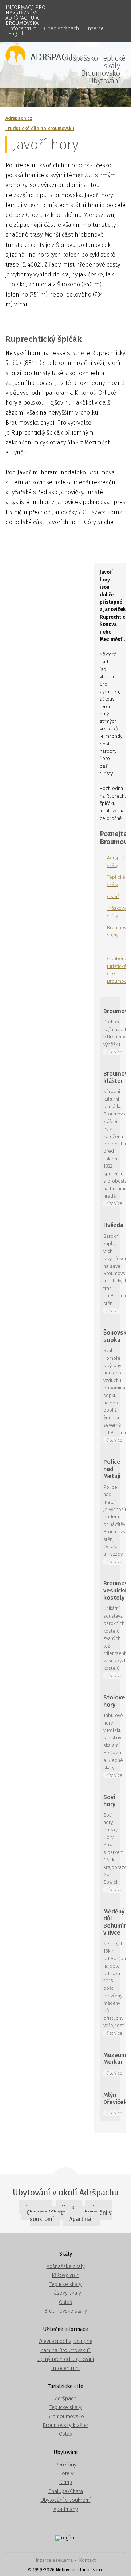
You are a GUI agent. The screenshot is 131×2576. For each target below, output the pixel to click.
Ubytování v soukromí (66, 2500)
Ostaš (113, 896)
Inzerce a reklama (54, 2560)
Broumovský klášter (65, 2425)
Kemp (66, 2482)
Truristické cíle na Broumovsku (40, 128)
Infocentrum (23, 29)
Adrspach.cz (19, 118)
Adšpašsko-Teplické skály (95, 62)
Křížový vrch (65, 2275)
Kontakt (87, 2560)
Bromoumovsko (66, 2417)
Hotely (66, 2474)
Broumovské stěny (65, 2311)
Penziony (66, 2465)
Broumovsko (101, 73)
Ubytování (104, 81)
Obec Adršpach (61, 29)
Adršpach (66, 2399)
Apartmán (82, 2219)
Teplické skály (65, 2284)
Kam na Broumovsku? (65, 2350)
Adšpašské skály (66, 2266)
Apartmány (66, 2509)
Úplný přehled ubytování (66, 2359)
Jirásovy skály (65, 2293)
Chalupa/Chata (66, 2491)
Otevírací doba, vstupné (65, 2341)
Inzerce (95, 29)
